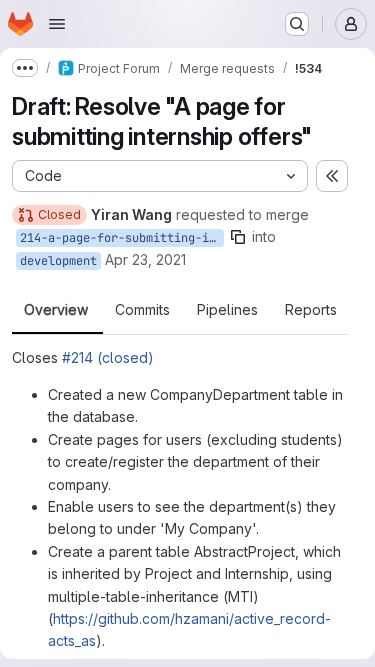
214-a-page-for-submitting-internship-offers (122, 238)
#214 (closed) (108, 357)
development (58, 261)
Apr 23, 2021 (145, 259)
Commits (142, 310)
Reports (311, 310)
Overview (56, 310)
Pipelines (227, 310)
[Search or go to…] (297, 24)
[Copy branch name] (238, 237)
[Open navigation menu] (57, 24)
